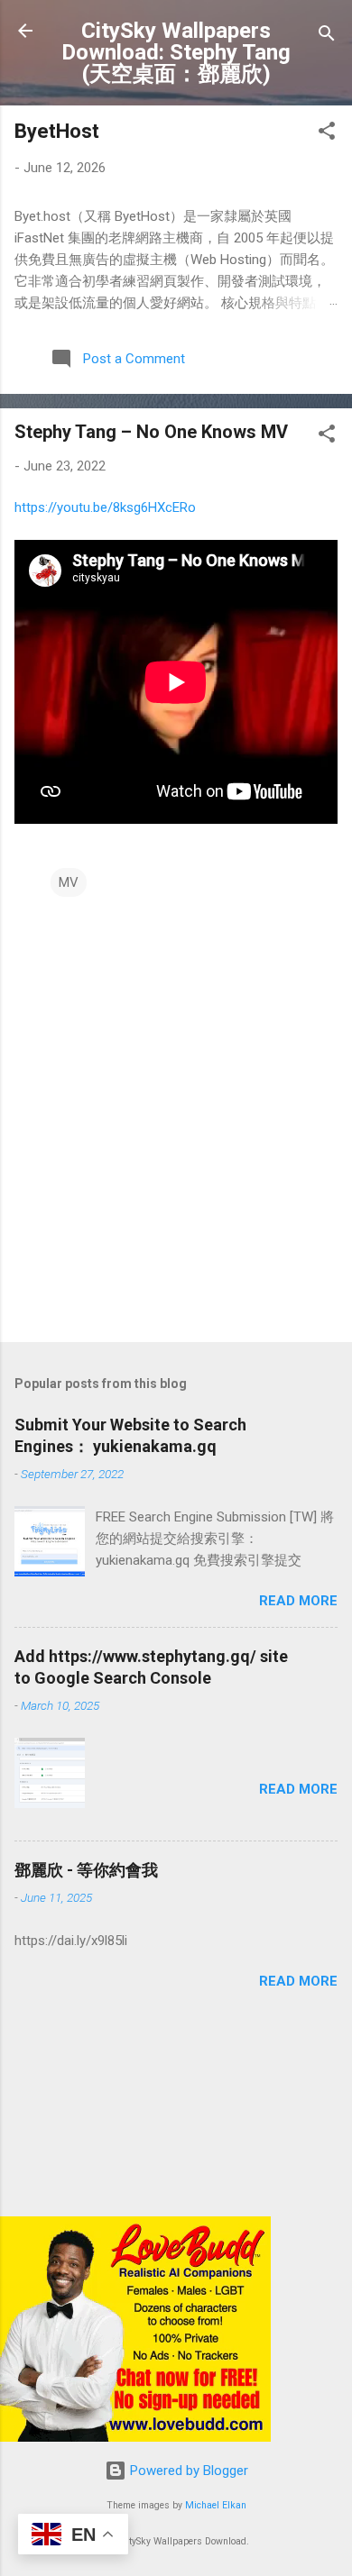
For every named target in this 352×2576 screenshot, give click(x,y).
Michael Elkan (216, 2505)
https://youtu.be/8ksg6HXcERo (105, 507)
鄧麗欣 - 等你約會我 (86, 1870)
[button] (327, 134)
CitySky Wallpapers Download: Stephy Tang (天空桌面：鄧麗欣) (176, 52)
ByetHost (57, 131)
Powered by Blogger (187, 2471)
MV (69, 882)
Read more (298, 1601)
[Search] (327, 37)
